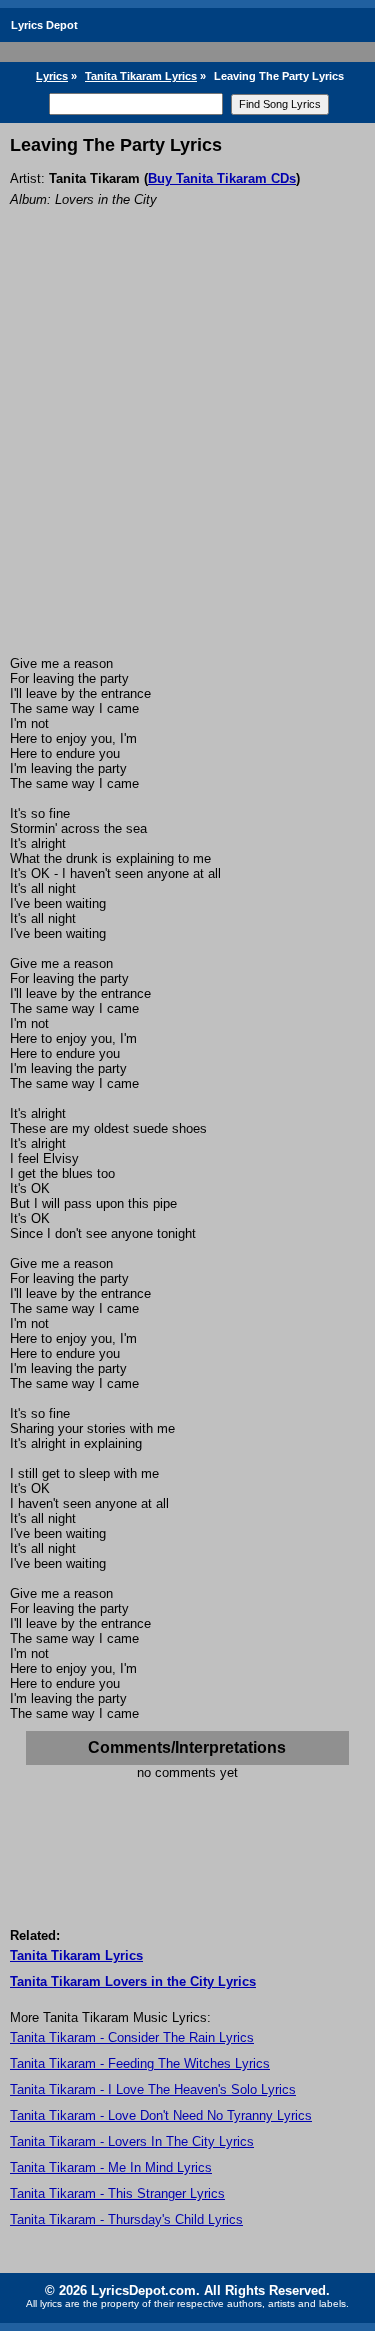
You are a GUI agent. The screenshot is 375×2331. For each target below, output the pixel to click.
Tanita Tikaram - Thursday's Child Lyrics (126, 2219)
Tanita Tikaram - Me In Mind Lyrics (111, 2167)
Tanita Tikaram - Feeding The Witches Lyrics (140, 2063)
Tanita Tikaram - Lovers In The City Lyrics (132, 2141)
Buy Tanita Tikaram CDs (222, 178)
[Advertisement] (187, 458)
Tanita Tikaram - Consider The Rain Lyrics (132, 2037)
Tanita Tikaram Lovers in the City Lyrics (133, 1981)
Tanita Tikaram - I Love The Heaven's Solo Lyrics (153, 2089)
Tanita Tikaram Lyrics (141, 76)
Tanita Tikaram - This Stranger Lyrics (117, 2193)
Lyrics (52, 76)
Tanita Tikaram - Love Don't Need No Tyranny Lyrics (161, 2115)
